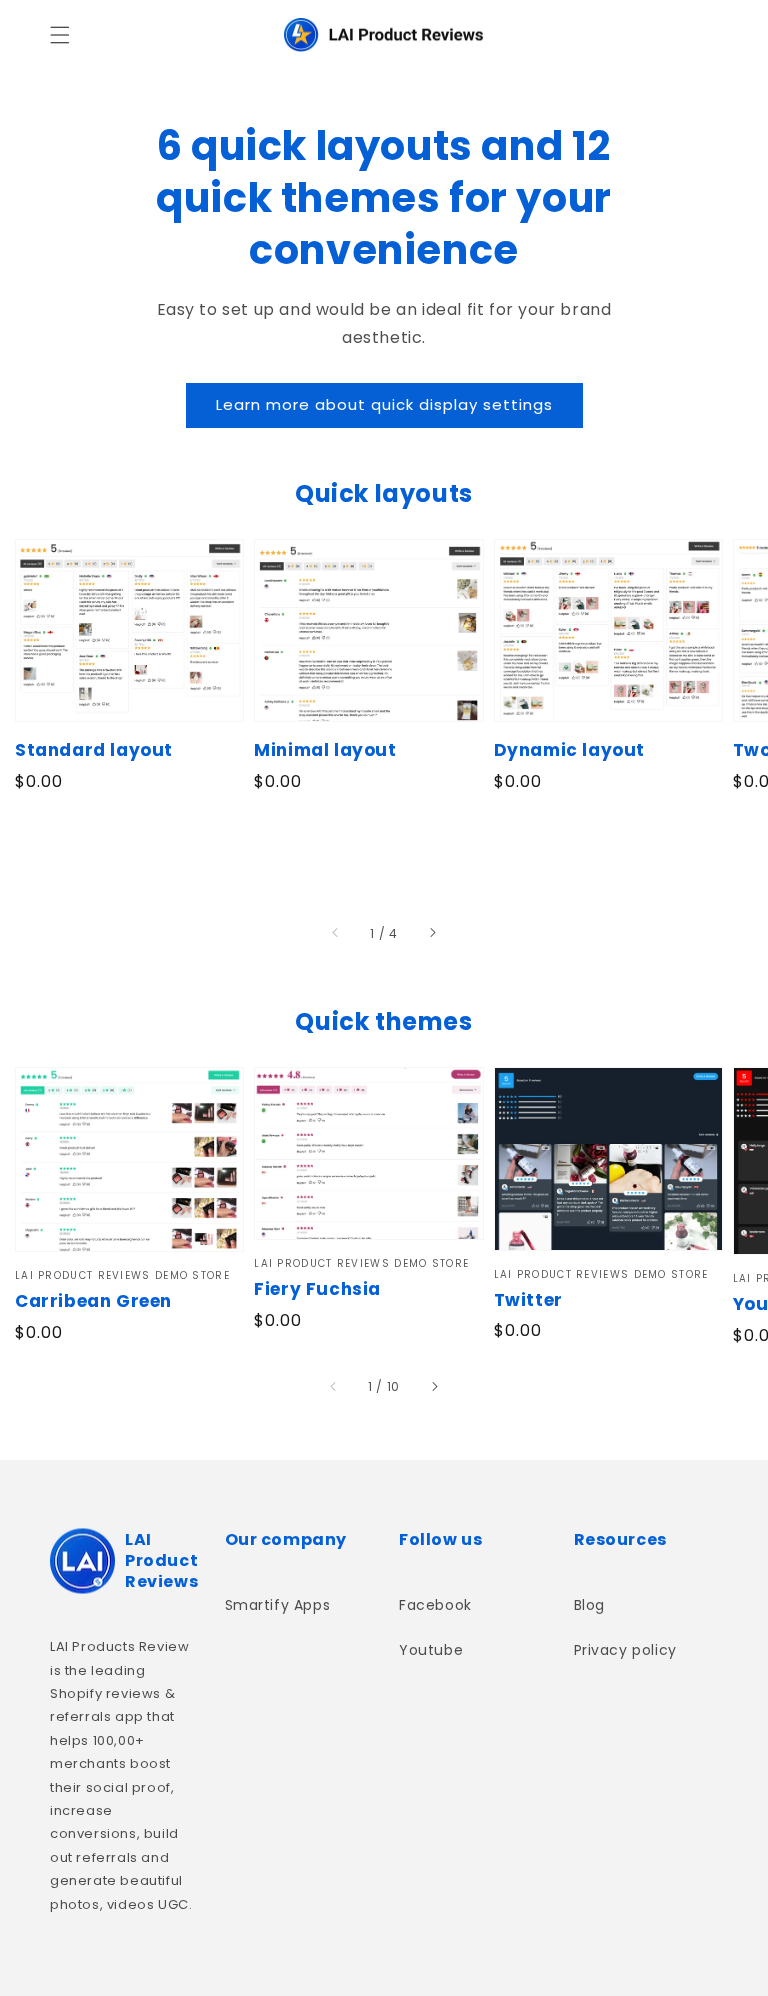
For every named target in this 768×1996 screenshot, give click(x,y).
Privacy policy (625, 1650)
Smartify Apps (278, 1605)
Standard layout (94, 750)
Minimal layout (325, 750)
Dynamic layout (569, 750)
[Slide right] (432, 934)
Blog (589, 1605)
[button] (60, 35)
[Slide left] (336, 934)
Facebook (435, 1605)
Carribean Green (93, 1301)
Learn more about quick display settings (384, 404)
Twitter (528, 1300)
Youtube (431, 1650)
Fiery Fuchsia (317, 1289)
